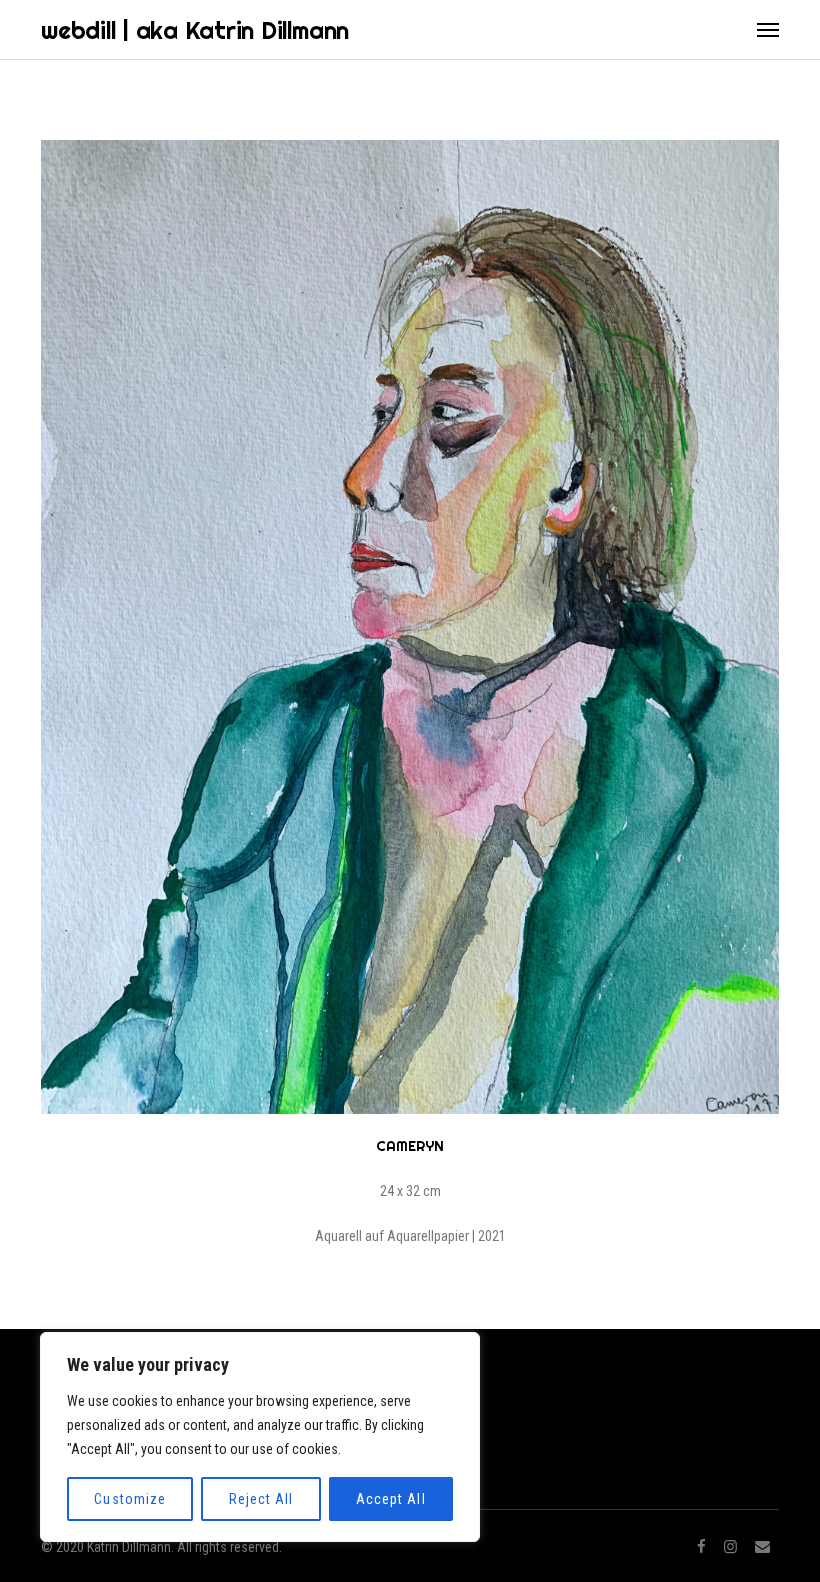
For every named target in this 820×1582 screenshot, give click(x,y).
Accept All (391, 1499)
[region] (260, 1437)
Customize (129, 1499)
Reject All (261, 1499)
